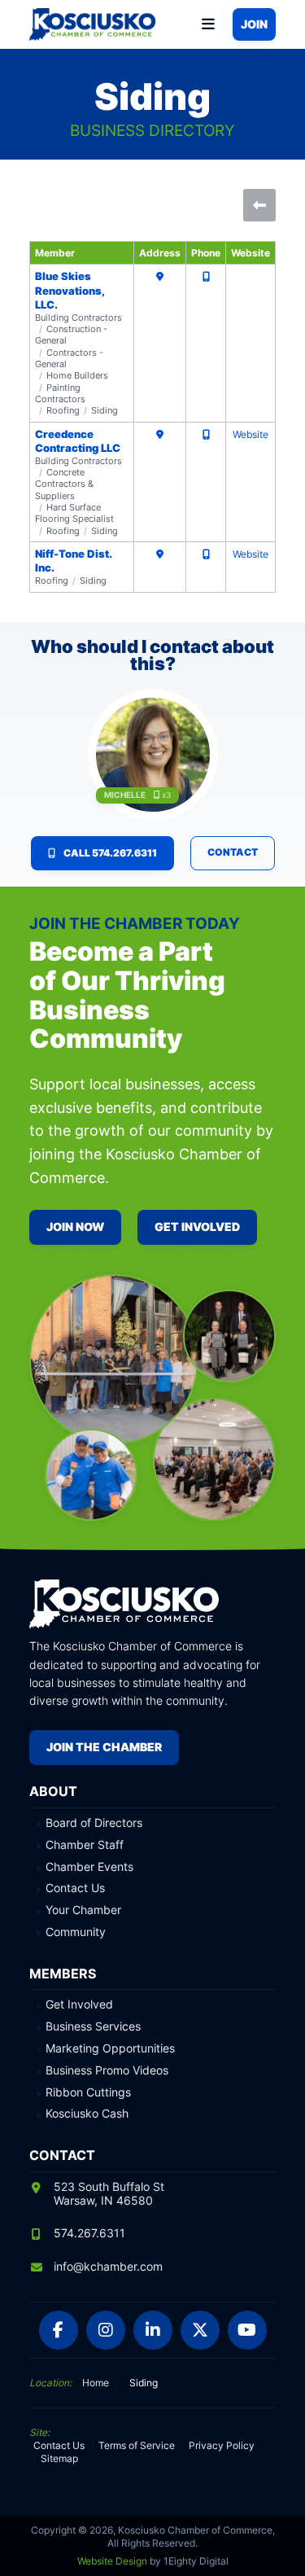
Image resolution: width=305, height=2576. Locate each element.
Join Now (75, 1227)
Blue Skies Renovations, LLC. (70, 290)
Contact (233, 852)
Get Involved (197, 1227)
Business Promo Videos (107, 2070)
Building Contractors (78, 318)
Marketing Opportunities (110, 2048)
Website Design (112, 2561)
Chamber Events (89, 1867)
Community (76, 1932)
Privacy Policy (222, 2445)
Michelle (125, 795)
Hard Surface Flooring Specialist (74, 513)
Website (251, 434)
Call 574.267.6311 (110, 853)
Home (96, 2383)
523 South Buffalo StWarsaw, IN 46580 (109, 2193)
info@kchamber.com (108, 2266)
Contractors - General (69, 358)
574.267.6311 (89, 2233)
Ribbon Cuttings (88, 2092)
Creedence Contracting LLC (78, 441)
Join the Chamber (104, 1747)
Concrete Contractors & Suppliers (64, 484)
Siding (105, 410)
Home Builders (77, 375)
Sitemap (59, 2458)
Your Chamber (83, 1910)
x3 (166, 795)
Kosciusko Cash (87, 2114)
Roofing (63, 410)
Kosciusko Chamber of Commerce (94, 24)
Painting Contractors (60, 393)
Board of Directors (94, 1823)
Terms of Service (137, 2445)
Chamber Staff (85, 1845)
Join (254, 24)
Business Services (93, 2026)
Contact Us (75, 1888)
